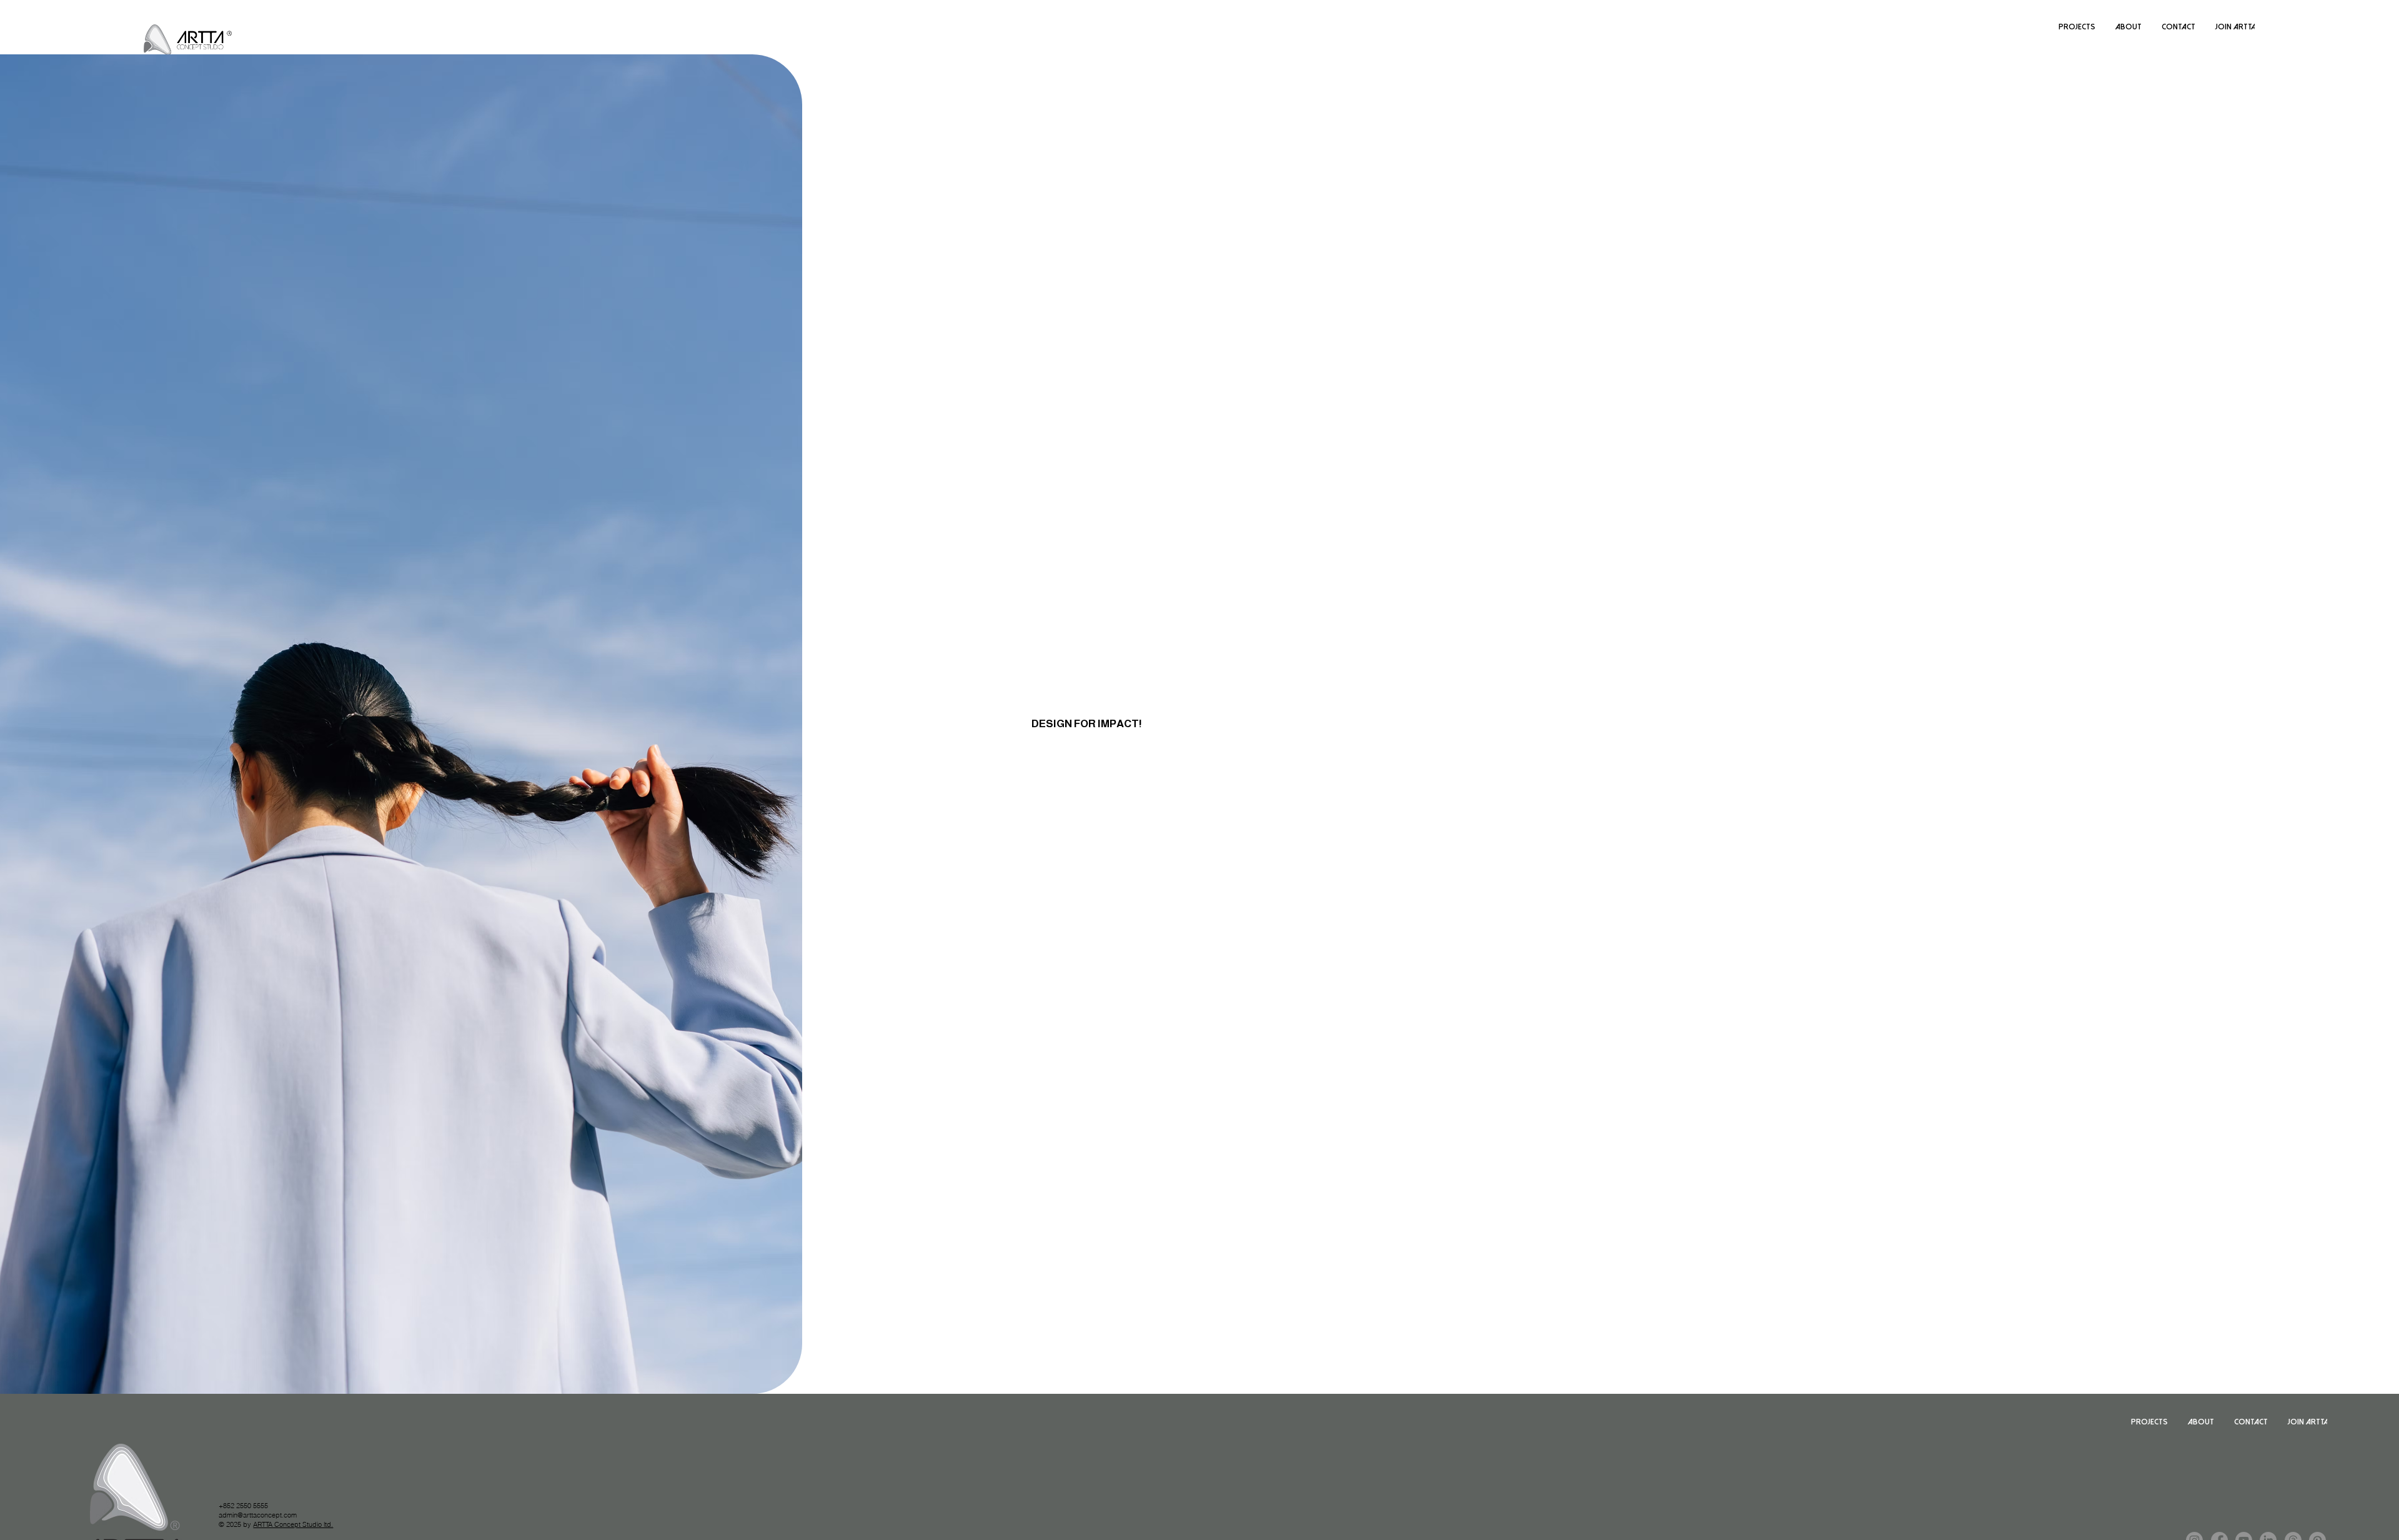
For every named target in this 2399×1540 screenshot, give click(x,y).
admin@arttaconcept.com (258, 1515)
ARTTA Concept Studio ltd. (293, 1524)
